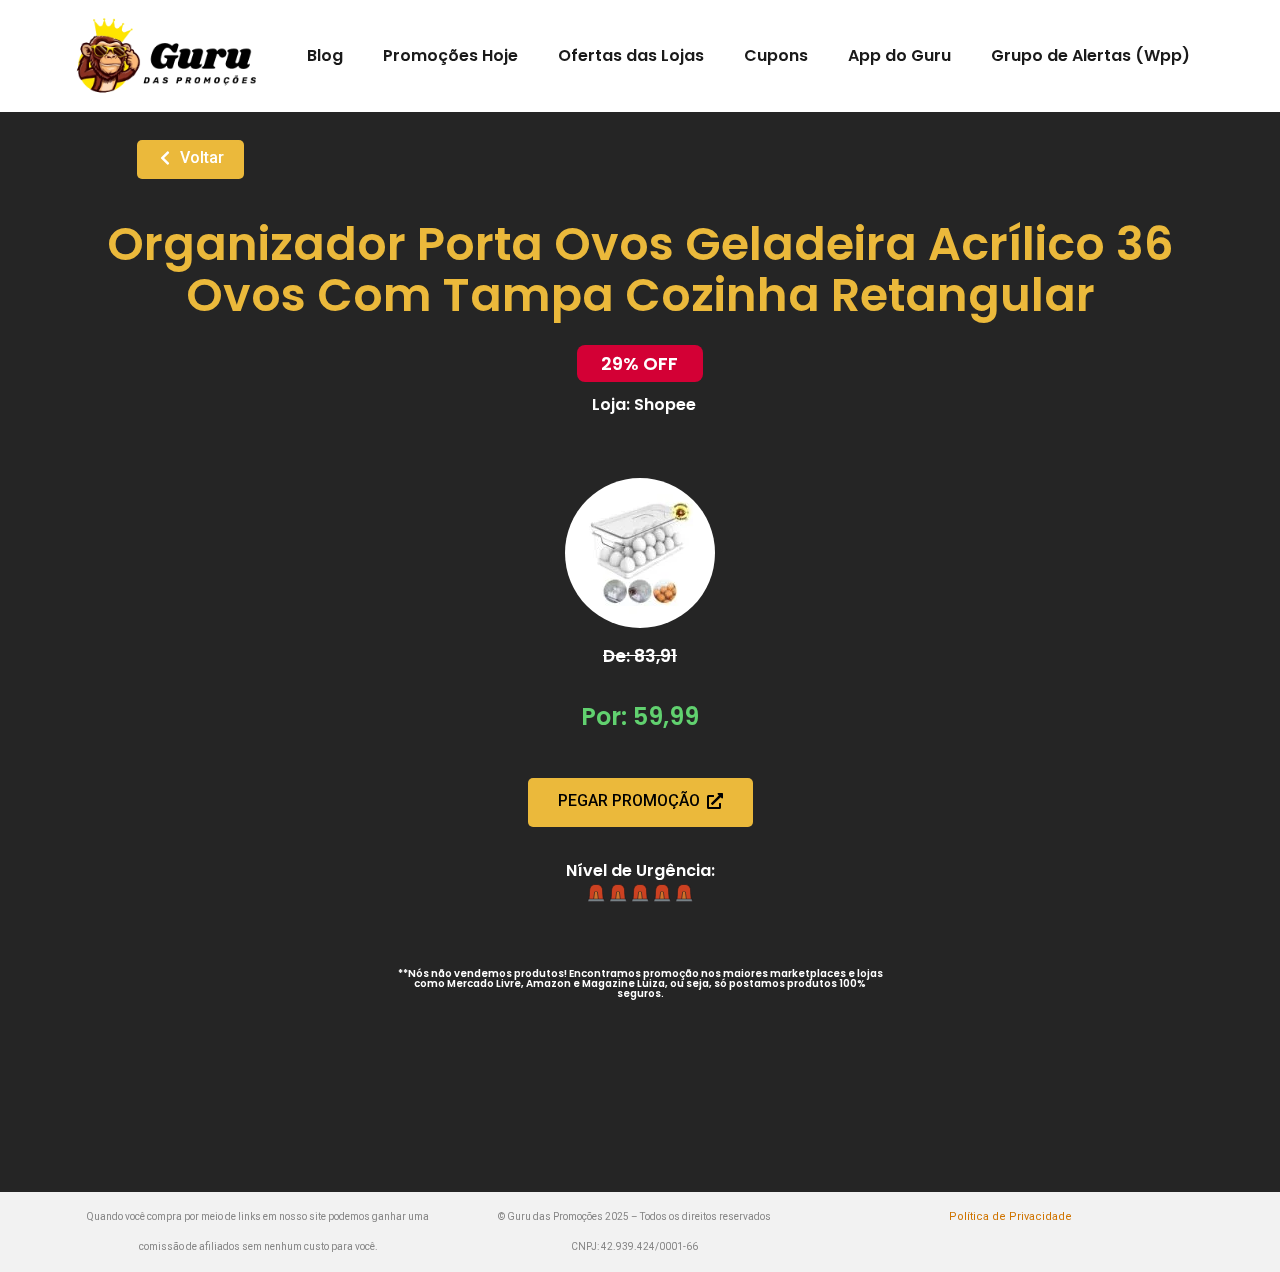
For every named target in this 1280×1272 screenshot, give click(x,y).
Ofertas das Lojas (631, 55)
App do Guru (899, 55)
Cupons (776, 55)
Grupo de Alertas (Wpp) (1090, 55)
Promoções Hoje (450, 55)
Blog (325, 55)
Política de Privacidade (1010, 1216)
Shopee (665, 404)
